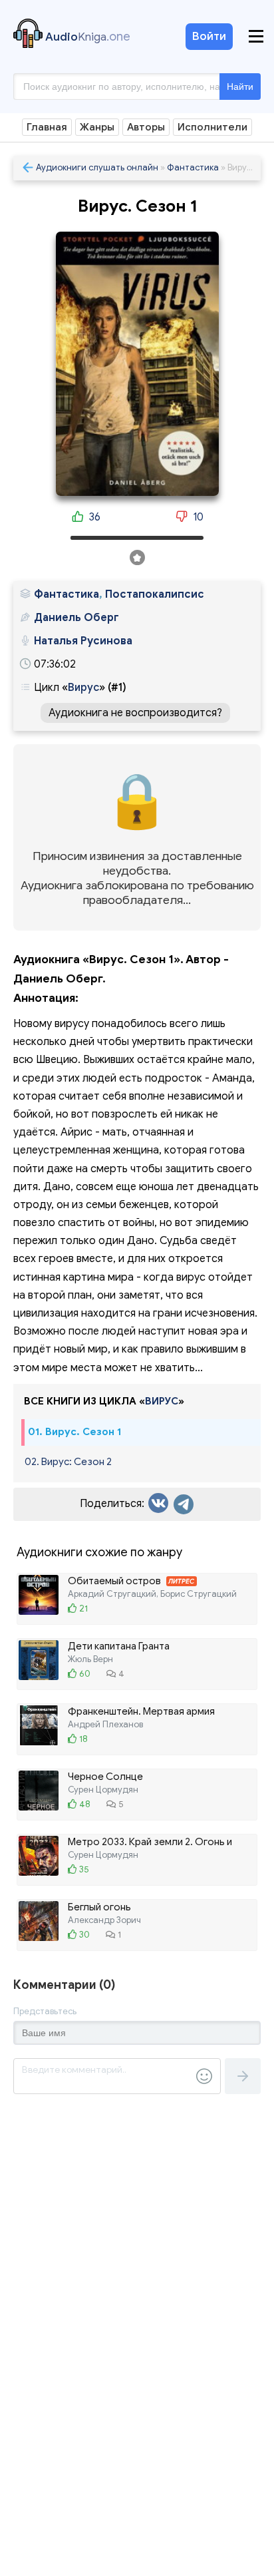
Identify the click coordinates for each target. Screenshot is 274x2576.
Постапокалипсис (155, 594)
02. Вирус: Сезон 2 (68, 1462)
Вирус (83, 688)
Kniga (88, 37)
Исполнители (212, 127)
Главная (47, 127)
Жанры (97, 127)
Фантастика (193, 167)
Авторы (146, 127)
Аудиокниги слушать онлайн (97, 167)
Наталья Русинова (83, 641)
